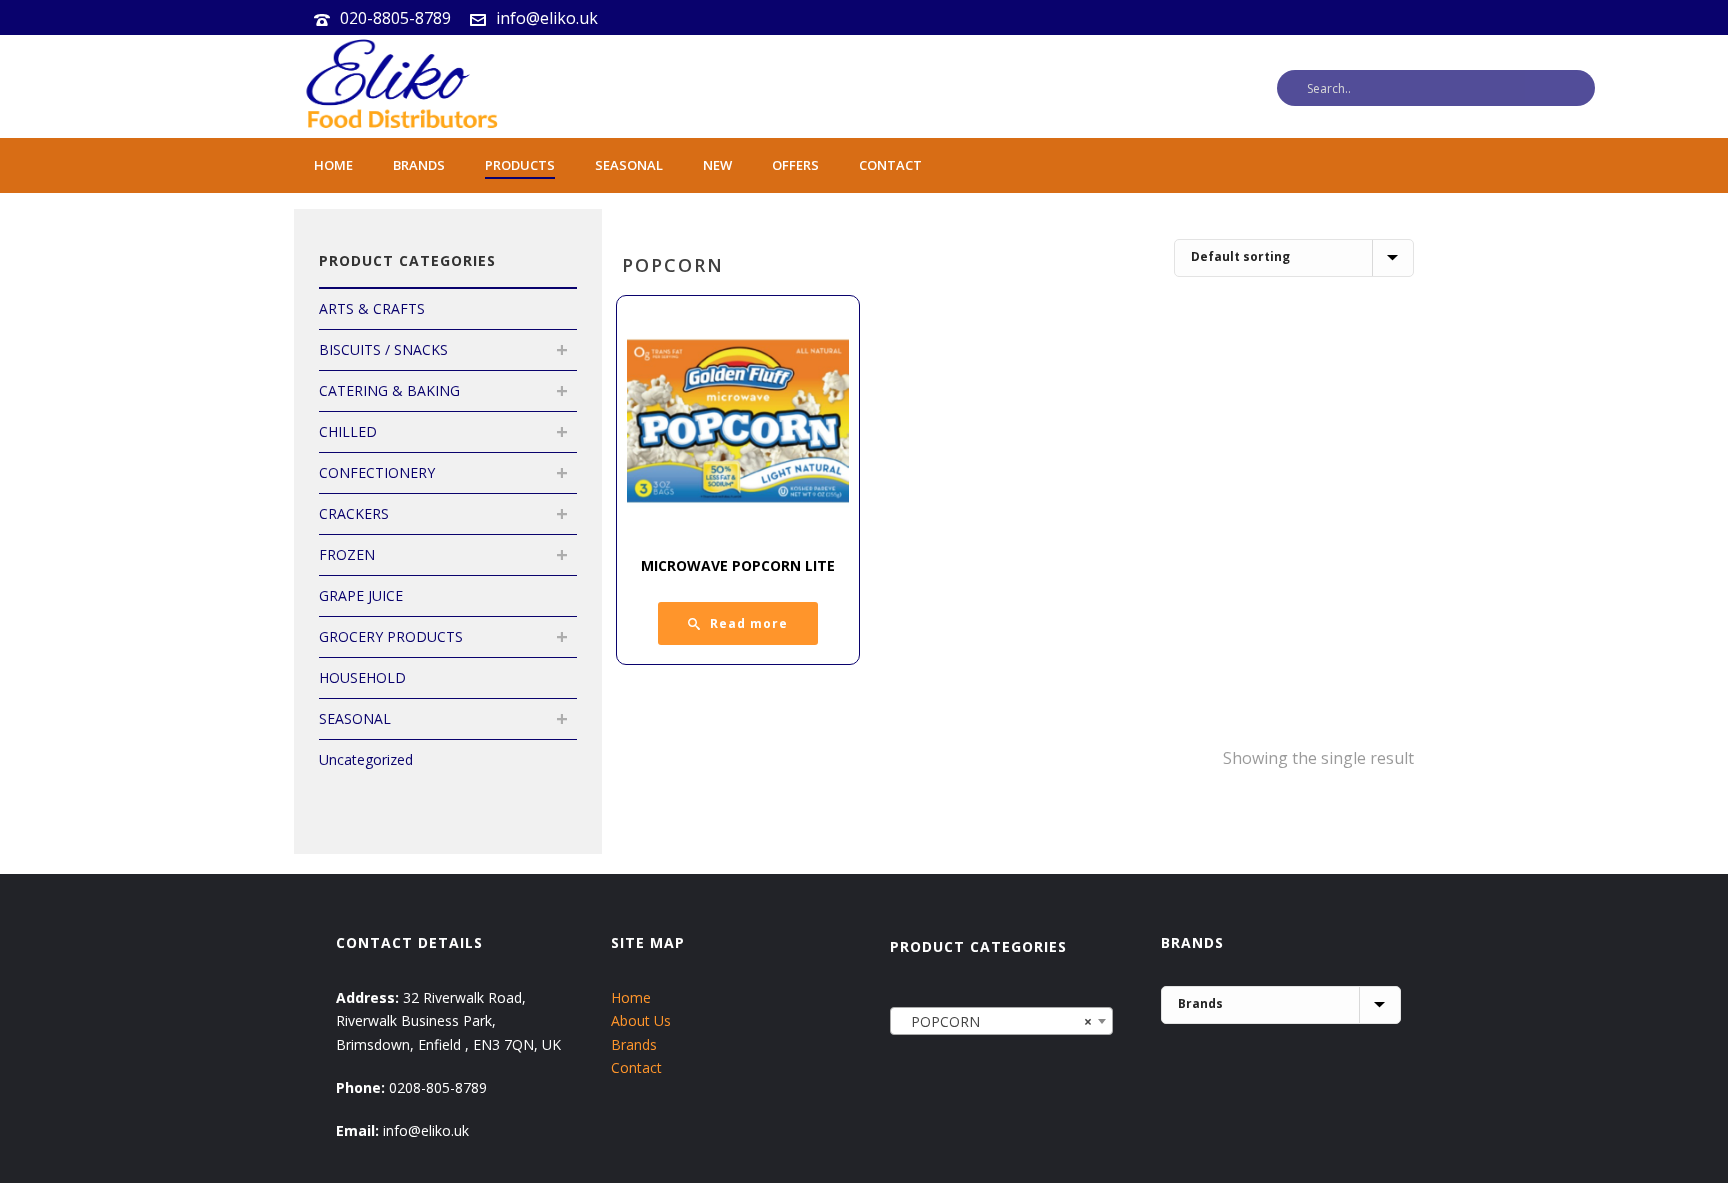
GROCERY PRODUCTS (391, 636)
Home (333, 165)
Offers (795, 165)
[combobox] (1001, 1021)
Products (520, 165)
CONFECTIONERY (377, 472)
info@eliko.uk (547, 18)
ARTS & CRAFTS (372, 308)
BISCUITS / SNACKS (383, 349)
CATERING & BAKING (389, 390)
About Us (641, 1020)
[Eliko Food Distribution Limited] (399, 86)
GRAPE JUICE (361, 595)
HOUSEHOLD (362, 677)
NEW (717, 165)
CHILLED (348, 431)
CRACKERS (354, 513)
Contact (890, 165)
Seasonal (629, 165)
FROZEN (347, 554)
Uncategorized (366, 759)
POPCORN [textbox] (995, 1021)
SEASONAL (355, 718)
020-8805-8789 (395, 18)
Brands (419, 165)
